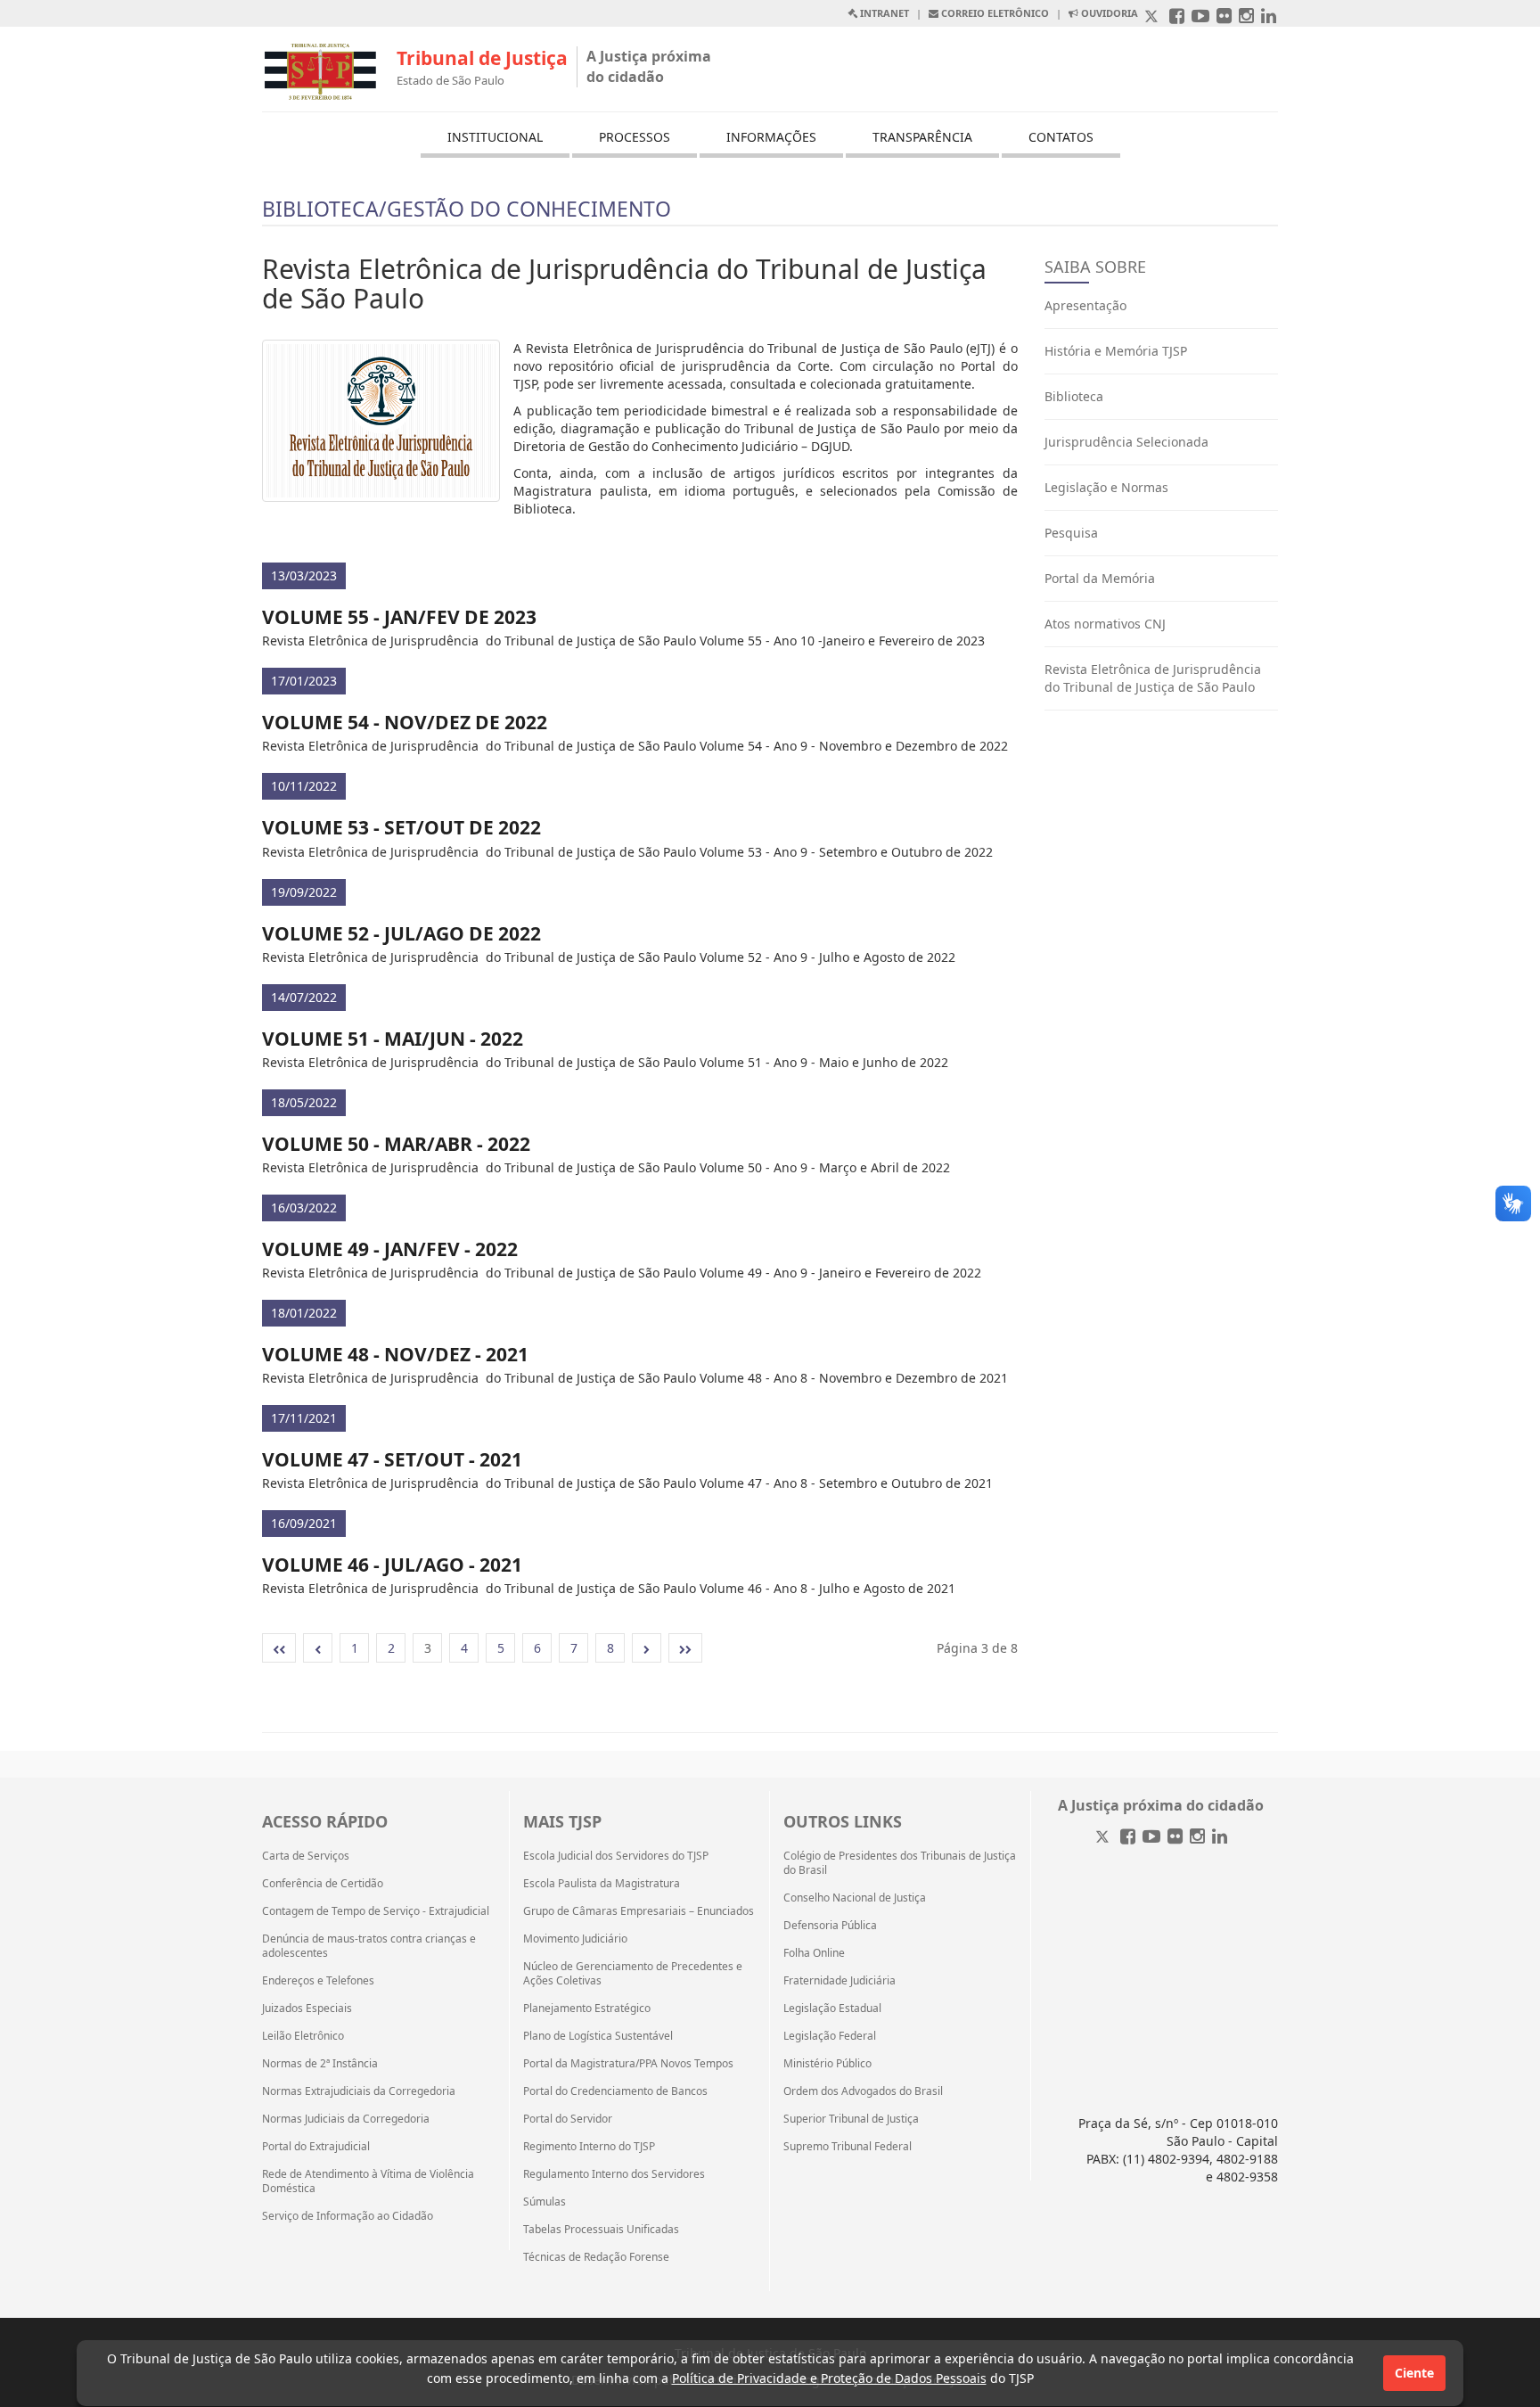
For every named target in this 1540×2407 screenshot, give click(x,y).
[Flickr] (1175, 1838)
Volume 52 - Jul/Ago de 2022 (401, 933)
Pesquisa (1071, 533)
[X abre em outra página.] (1153, 17)
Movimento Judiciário (575, 1939)
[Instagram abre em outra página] (1246, 17)
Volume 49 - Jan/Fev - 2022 (390, 1249)
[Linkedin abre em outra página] (1269, 17)
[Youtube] (1151, 1838)
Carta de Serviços (306, 1856)
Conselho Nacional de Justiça (855, 1898)
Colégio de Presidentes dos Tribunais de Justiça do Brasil (900, 1863)
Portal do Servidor (568, 2119)
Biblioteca (1074, 396)
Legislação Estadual (832, 2009)
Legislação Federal (830, 2036)
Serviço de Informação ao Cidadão (348, 2216)
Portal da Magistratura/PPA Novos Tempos (628, 2064)
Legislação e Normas (1106, 487)
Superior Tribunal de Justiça (851, 2119)
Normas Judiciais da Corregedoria (346, 2119)
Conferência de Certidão (323, 1884)
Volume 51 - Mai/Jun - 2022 (393, 1039)
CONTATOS (1061, 137)
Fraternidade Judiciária (840, 1981)
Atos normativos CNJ (1105, 624)
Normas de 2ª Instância (320, 2064)
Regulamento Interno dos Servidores (614, 2174)
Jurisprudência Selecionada (1126, 442)
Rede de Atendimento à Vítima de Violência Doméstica (368, 2181)
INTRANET (883, 13)
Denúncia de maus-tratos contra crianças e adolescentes (369, 1946)
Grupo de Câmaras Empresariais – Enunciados (639, 1911)
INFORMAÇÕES (771, 137)
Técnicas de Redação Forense (596, 2257)
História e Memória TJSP (1116, 351)
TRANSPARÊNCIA (922, 137)
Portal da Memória (1100, 578)
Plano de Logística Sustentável (598, 2036)
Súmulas (545, 2202)
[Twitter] (1104, 1838)
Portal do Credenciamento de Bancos (615, 2091)
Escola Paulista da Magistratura (602, 1884)
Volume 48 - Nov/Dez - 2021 (395, 1354)
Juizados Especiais (307, 2009)
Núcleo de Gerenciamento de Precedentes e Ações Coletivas (633, 1974)
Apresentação (1085, 305)
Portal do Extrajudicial (316, 2147)
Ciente (1414, 2373)
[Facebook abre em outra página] (1177, 17)
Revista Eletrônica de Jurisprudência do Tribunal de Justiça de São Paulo (1153, 678)
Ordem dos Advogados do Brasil (863, 2091)
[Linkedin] (1220, 1838)
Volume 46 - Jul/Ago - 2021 (392, 1565)
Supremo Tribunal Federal (848, 2147)
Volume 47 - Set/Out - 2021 (392, 1459)
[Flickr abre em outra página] (1224, 17)
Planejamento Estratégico (587, 2009)
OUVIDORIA (1108, 13)
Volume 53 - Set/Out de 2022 (401, 827)
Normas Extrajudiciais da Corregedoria (359, 2091)
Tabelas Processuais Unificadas (601, 2230)
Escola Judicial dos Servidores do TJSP (616, 1856)
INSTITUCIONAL (495, 137)
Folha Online (814, 1953)
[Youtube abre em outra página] (1200, 17)
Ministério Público (827, 2064)
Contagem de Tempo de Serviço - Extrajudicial (376, 1911)
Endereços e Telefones (318, 1981)
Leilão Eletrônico (303, 2036)
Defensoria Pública (830, 1926)
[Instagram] (1197, 1838)
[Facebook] (1128, 1838)
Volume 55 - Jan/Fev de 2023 (399, 617)
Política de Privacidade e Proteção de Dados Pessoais (829, 2378)
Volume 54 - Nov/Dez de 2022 (405, 722)
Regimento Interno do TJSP (589, 2147)
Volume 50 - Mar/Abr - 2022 (396, 1144)
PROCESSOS (635, 137)
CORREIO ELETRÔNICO (994, 13)
